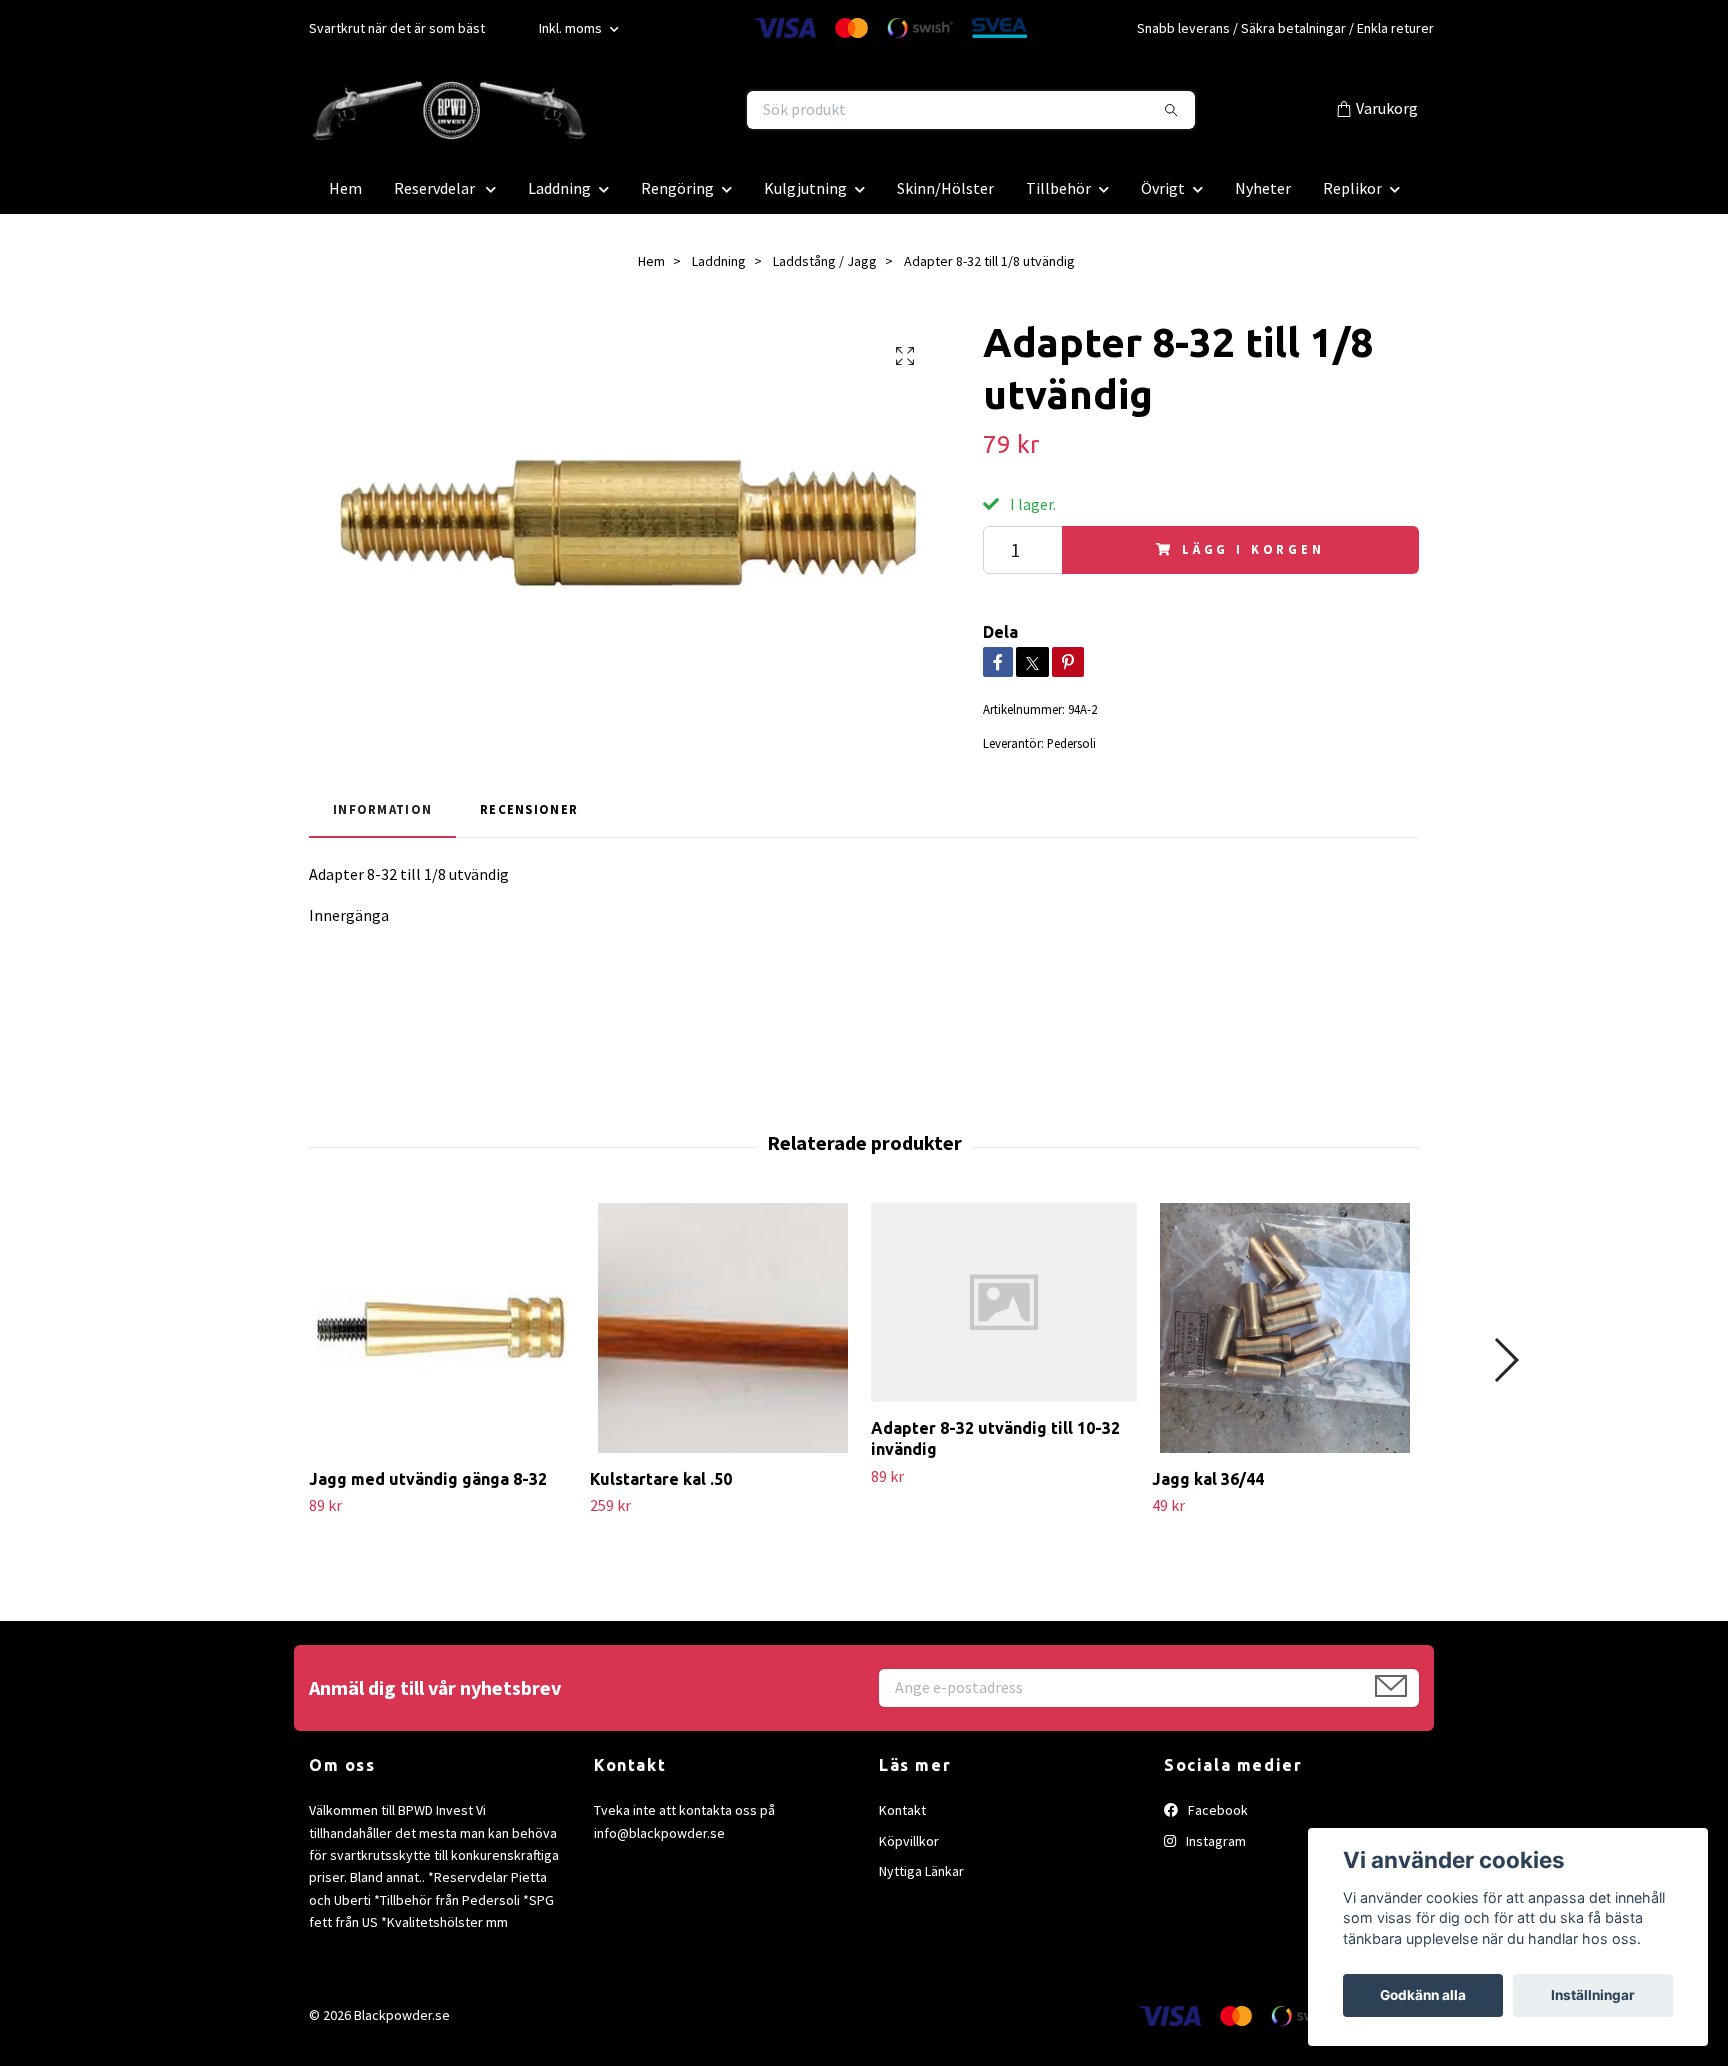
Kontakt (902, 1810)
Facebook (1216, 1810)
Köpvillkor (909, 1841)
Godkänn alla (1423, 1995)
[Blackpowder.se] (587, 110)
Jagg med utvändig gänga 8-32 (428, 1479)
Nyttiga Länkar (921, 1871)
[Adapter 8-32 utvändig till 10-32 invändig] (1004, 1303)
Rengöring (677, 188)
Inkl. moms (572, 28)
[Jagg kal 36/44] (1285, 1328)
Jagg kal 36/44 (1208, 1479)
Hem (345, 188)
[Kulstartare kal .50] (723, 1328)
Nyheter (1263, 188)
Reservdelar (436, 188)
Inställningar (1593, 1995)
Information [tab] (382, 809)
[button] (1505, 1360)
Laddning (559, 188)
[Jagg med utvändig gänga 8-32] (442, 1328)
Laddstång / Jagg (825, 261)
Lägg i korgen (1253, 549)
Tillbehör (1058, 188)
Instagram (1214, 1841)
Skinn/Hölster (945, 188)
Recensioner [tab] (529, 809)
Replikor (1352, 188)
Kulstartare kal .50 (661, 1479)
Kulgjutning (805, 188)
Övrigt (1163, 188)
